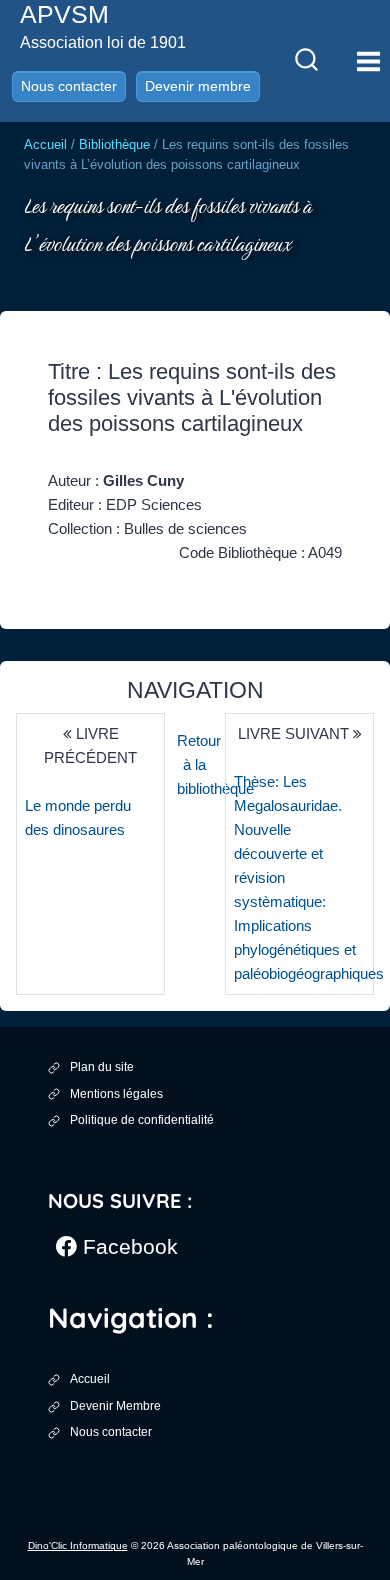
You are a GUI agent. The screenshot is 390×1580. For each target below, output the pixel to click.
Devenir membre (198, 86)
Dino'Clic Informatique (78, 1545)
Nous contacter (69, 86)
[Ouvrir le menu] (368, 61)
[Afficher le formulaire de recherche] (306, 61)
